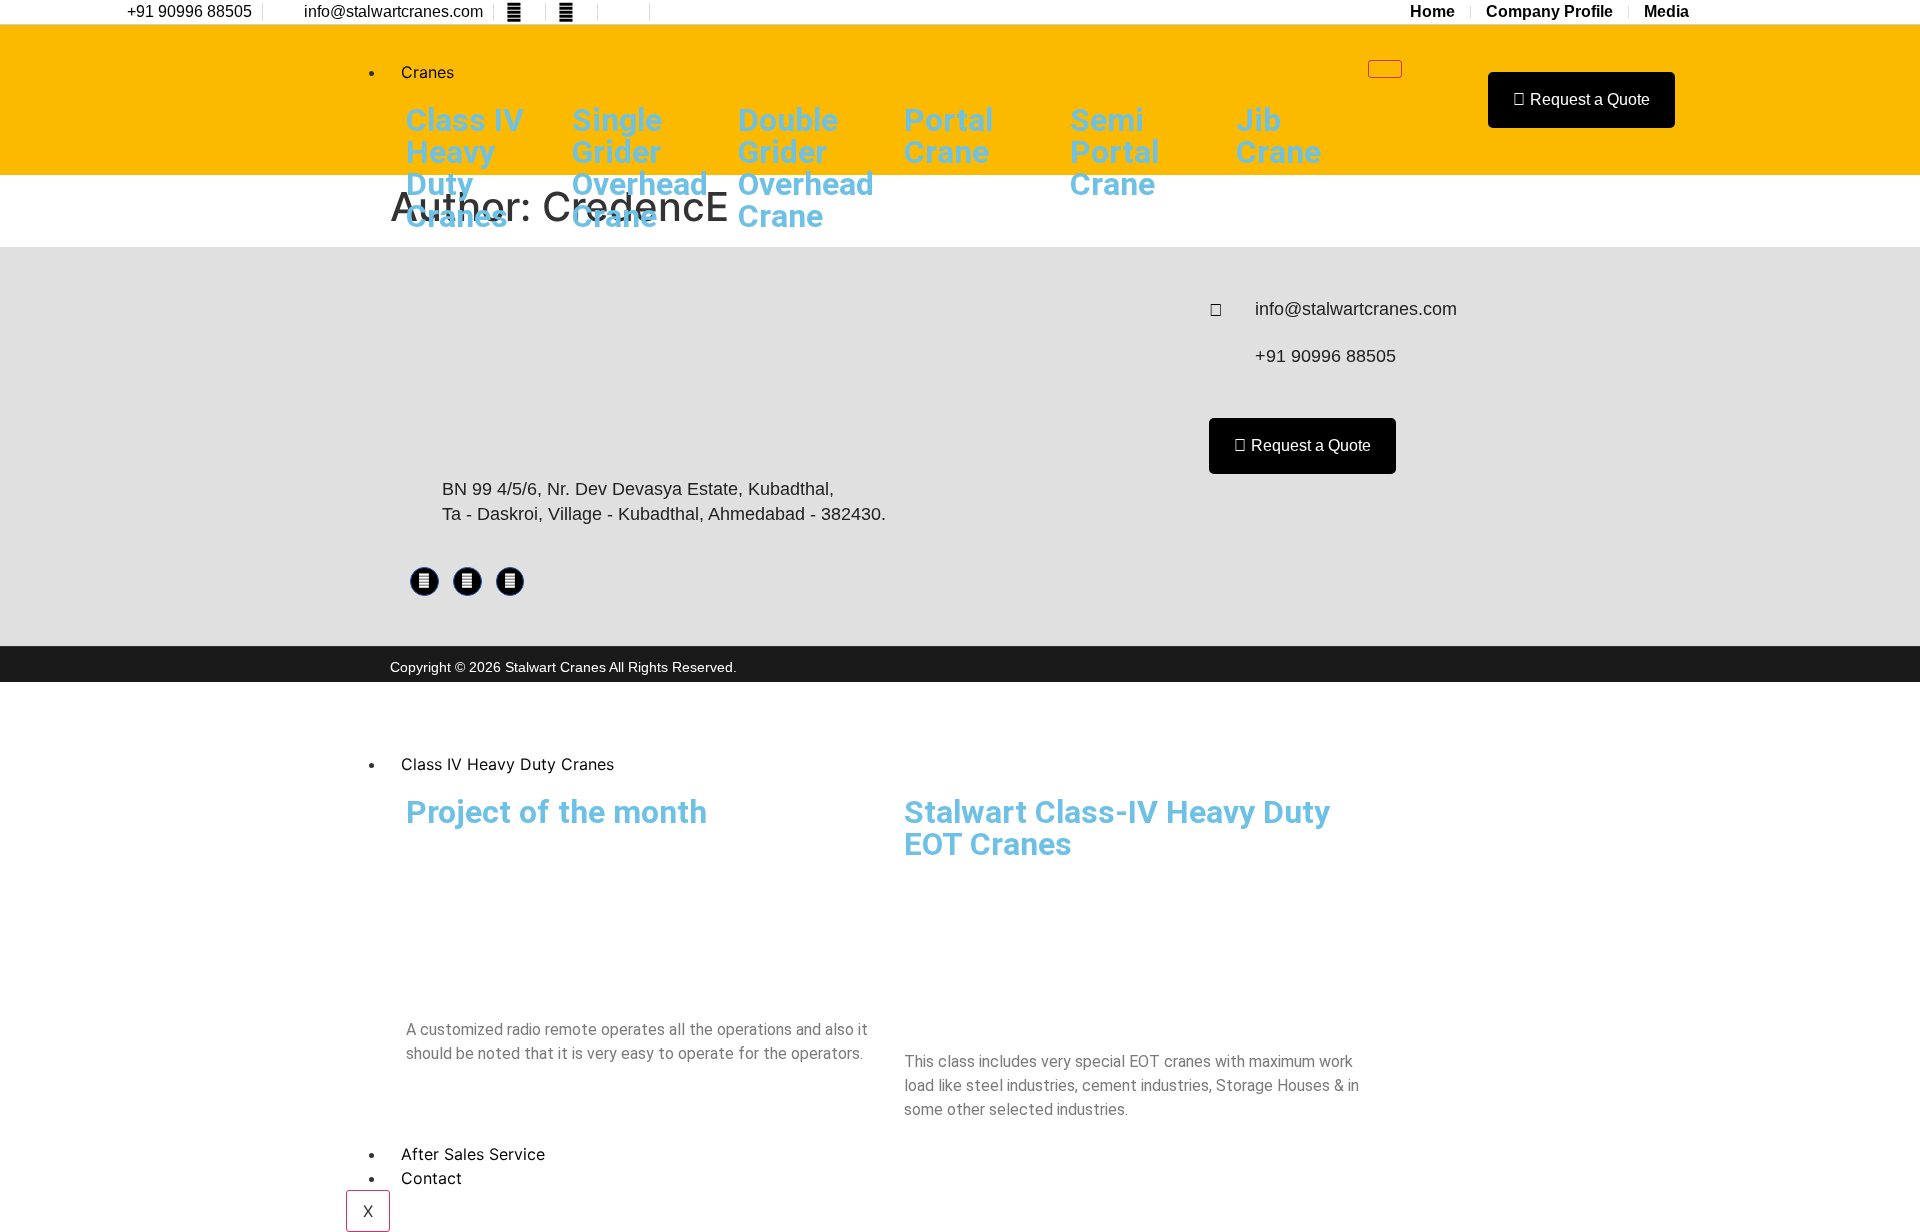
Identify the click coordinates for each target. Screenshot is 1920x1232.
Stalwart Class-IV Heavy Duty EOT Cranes (1117, 828)
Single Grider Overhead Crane (640, 168)
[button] (1439, 100)
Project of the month (556, 812)
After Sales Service (473, 1154)
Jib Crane (1278, 136)
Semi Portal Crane (1114, 152)
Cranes (427, 72)
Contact (431, 1178)
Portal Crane (948, 136)
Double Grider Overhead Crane (806, 168)
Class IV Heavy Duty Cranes (465, 168)
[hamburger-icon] (1385, 69)
